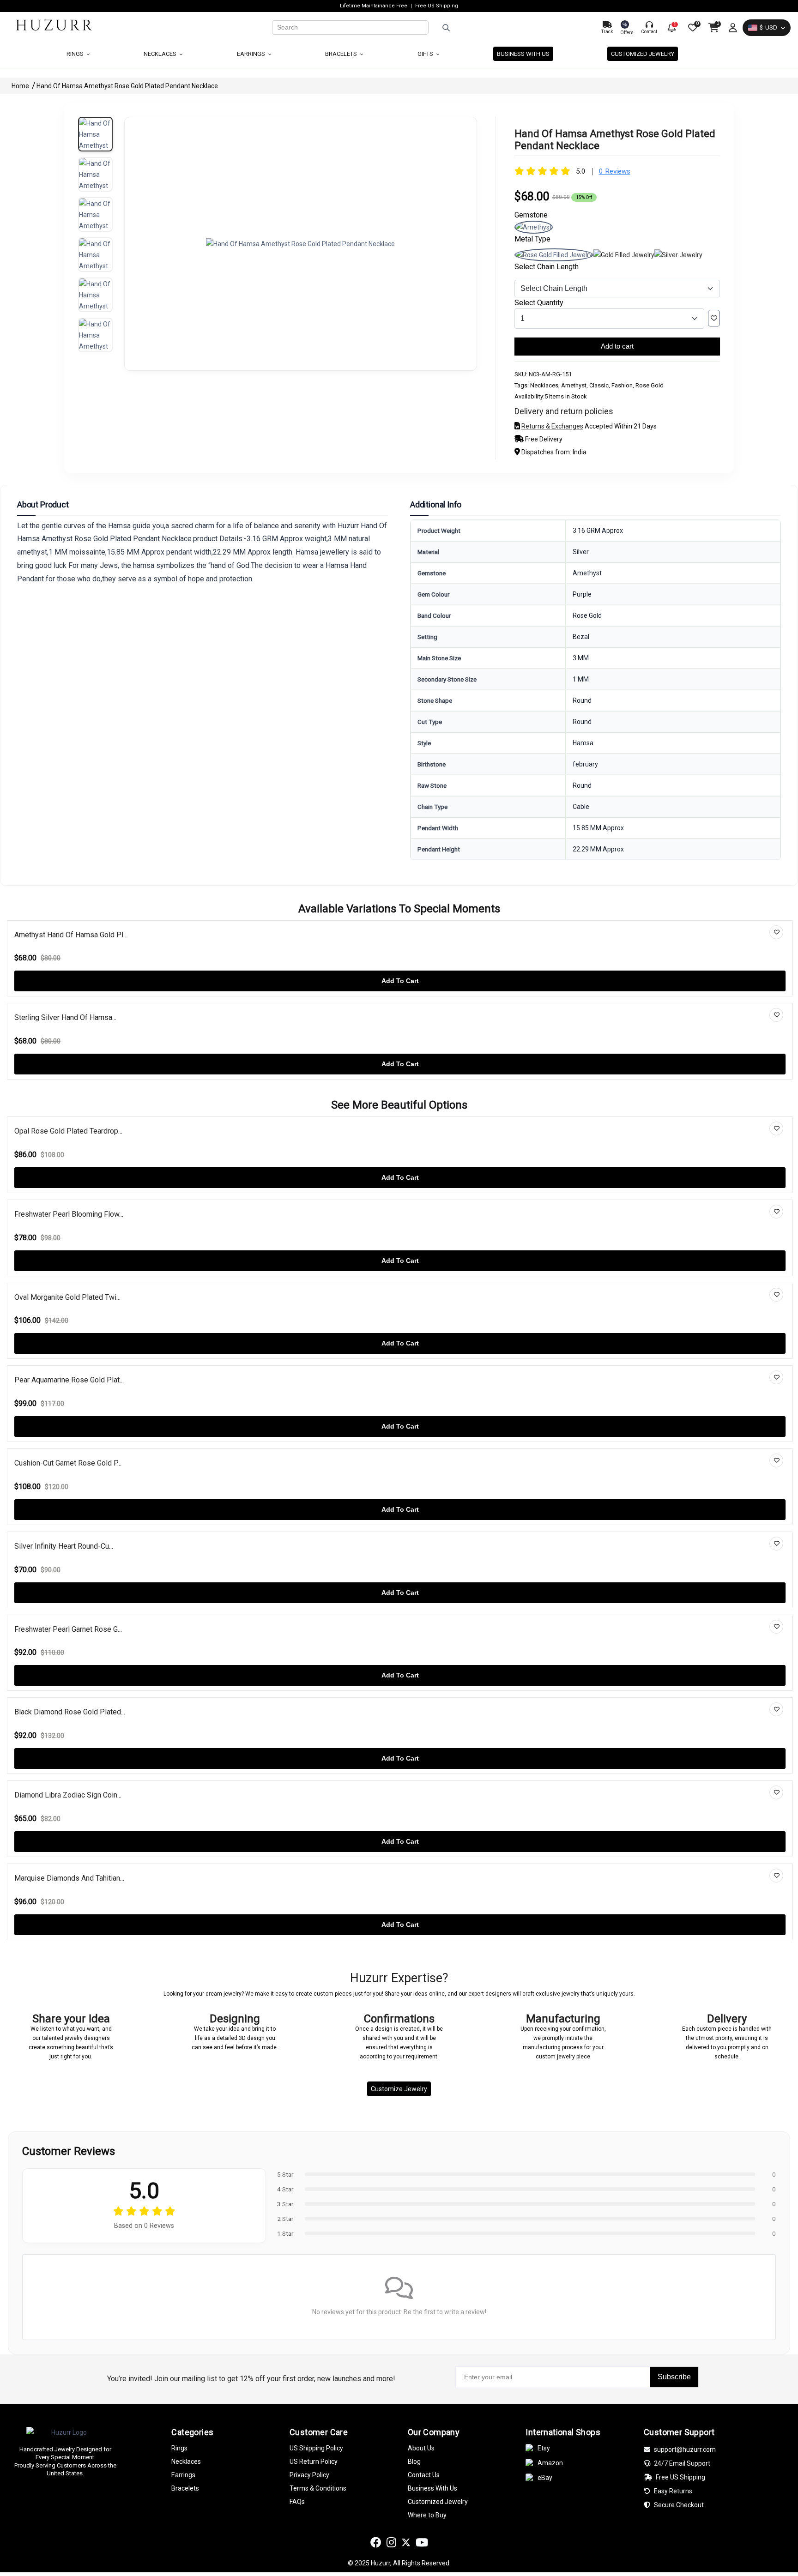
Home (21, 86)
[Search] (511, 28)
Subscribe (674, 2377)
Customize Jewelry (399, 2089)
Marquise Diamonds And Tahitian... (69, 1878)
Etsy (544, 2448)
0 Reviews (615, 171)
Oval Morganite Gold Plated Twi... (67, 1297)
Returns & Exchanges (552, 426)
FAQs (297, 2502)
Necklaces (161, 54)
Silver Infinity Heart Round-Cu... (64, 1546)
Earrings (252, 54)
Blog (414, 2461)
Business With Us (432, 2488)
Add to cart (617, 346)
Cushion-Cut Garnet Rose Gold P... (68, 1463)
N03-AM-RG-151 (550, 374)
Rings (76, 54)
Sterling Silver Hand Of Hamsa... (65, 1017)
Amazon (550, 2463)
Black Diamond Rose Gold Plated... (70, 1712)
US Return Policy (314, 2461)
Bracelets (342, 54)
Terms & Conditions (318, 2488)
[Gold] (624, 255)
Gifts (426, 54)
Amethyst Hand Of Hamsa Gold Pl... (71, 935)
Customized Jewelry (643, 54)
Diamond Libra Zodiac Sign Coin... (68, 1795)
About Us (421, 2448)
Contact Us (424, 2475)
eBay (545, 2478)
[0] (692, 28)
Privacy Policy (309, 2475)
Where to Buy (427, 2515)
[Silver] (678, 255)
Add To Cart (400, 981)
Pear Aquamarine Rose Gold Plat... (69, 1380)
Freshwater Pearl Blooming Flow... (69, 1214)
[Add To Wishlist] (714, 318)
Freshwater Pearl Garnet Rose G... (68, 1629)
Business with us (523, 54)
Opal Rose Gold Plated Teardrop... (68, 1131)
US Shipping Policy (316, 2448)
